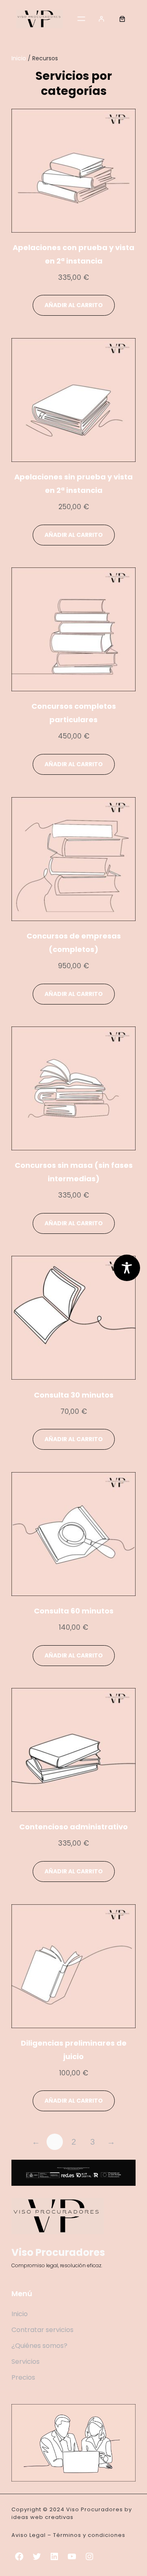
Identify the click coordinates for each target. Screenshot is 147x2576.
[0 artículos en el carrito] (122, 19)
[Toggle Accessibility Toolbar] (127, 1268)
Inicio (19, 58)
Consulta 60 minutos (74, 1611)
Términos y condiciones (89, 2535)
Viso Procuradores (58, 2252)
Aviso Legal (29, 2535)
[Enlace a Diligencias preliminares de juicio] (73, 1966)
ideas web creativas (42, 2517)
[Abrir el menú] (81, 19)
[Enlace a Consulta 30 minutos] (73, 1318)
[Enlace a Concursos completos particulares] (73, 629)
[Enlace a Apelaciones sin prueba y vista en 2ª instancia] (73, 400)
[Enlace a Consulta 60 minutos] (73, 1534)
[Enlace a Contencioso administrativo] (73, 1750)
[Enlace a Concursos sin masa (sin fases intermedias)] (73, 1088)
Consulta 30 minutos (74, 1395)
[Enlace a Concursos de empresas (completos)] (73, 859)
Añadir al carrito (74, 305)
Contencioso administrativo (73, 1827)
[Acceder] (102, 19)
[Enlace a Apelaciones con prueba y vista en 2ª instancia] (73, 171)
